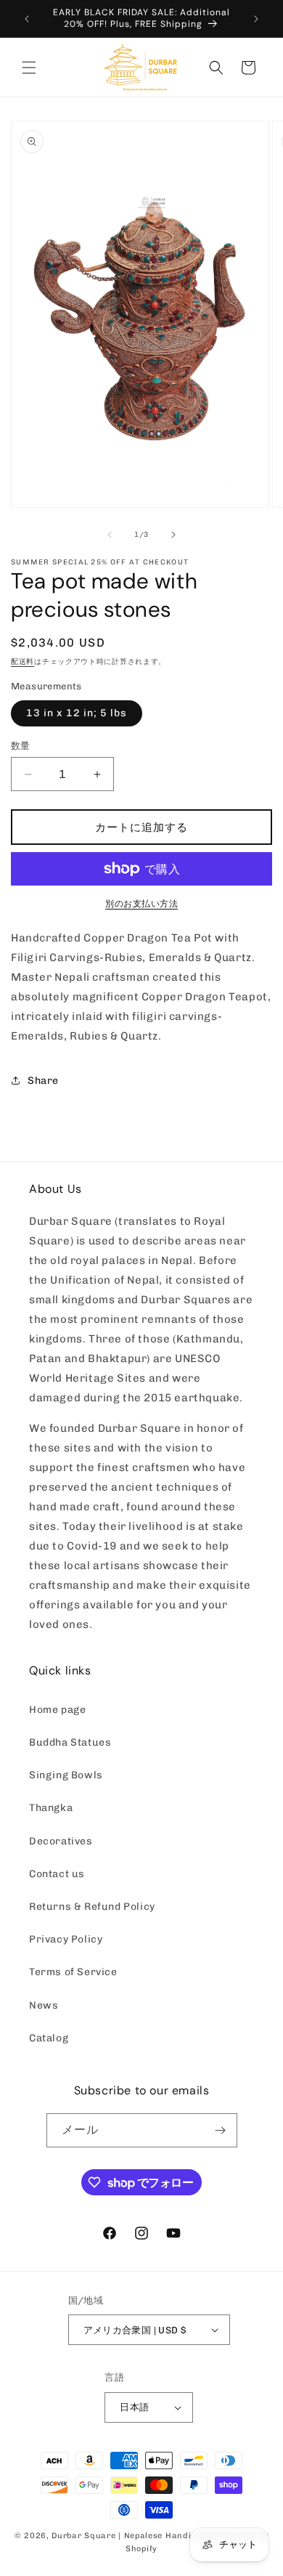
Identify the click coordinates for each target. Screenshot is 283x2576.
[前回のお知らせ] (27, 19)
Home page (57, 1710)
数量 (21, 746)
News (44, 2005)
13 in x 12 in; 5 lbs (77, 713)
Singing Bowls (66, 1775)
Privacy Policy (66, 1939)
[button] (29, 68)
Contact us (57, 1874)
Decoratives (61, 1841)
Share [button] (43, 1081)
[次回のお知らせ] (256, 19)
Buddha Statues (70, 1742)
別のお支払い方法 (141, 904)
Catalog (49, 2038)
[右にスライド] (173, 535)
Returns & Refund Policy (92, 1907)
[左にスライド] (110, 535)
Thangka (51, 1808)
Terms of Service (73, 1972)
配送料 (22, 662)
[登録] (221, 2130)
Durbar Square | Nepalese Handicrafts (134, 2536)
